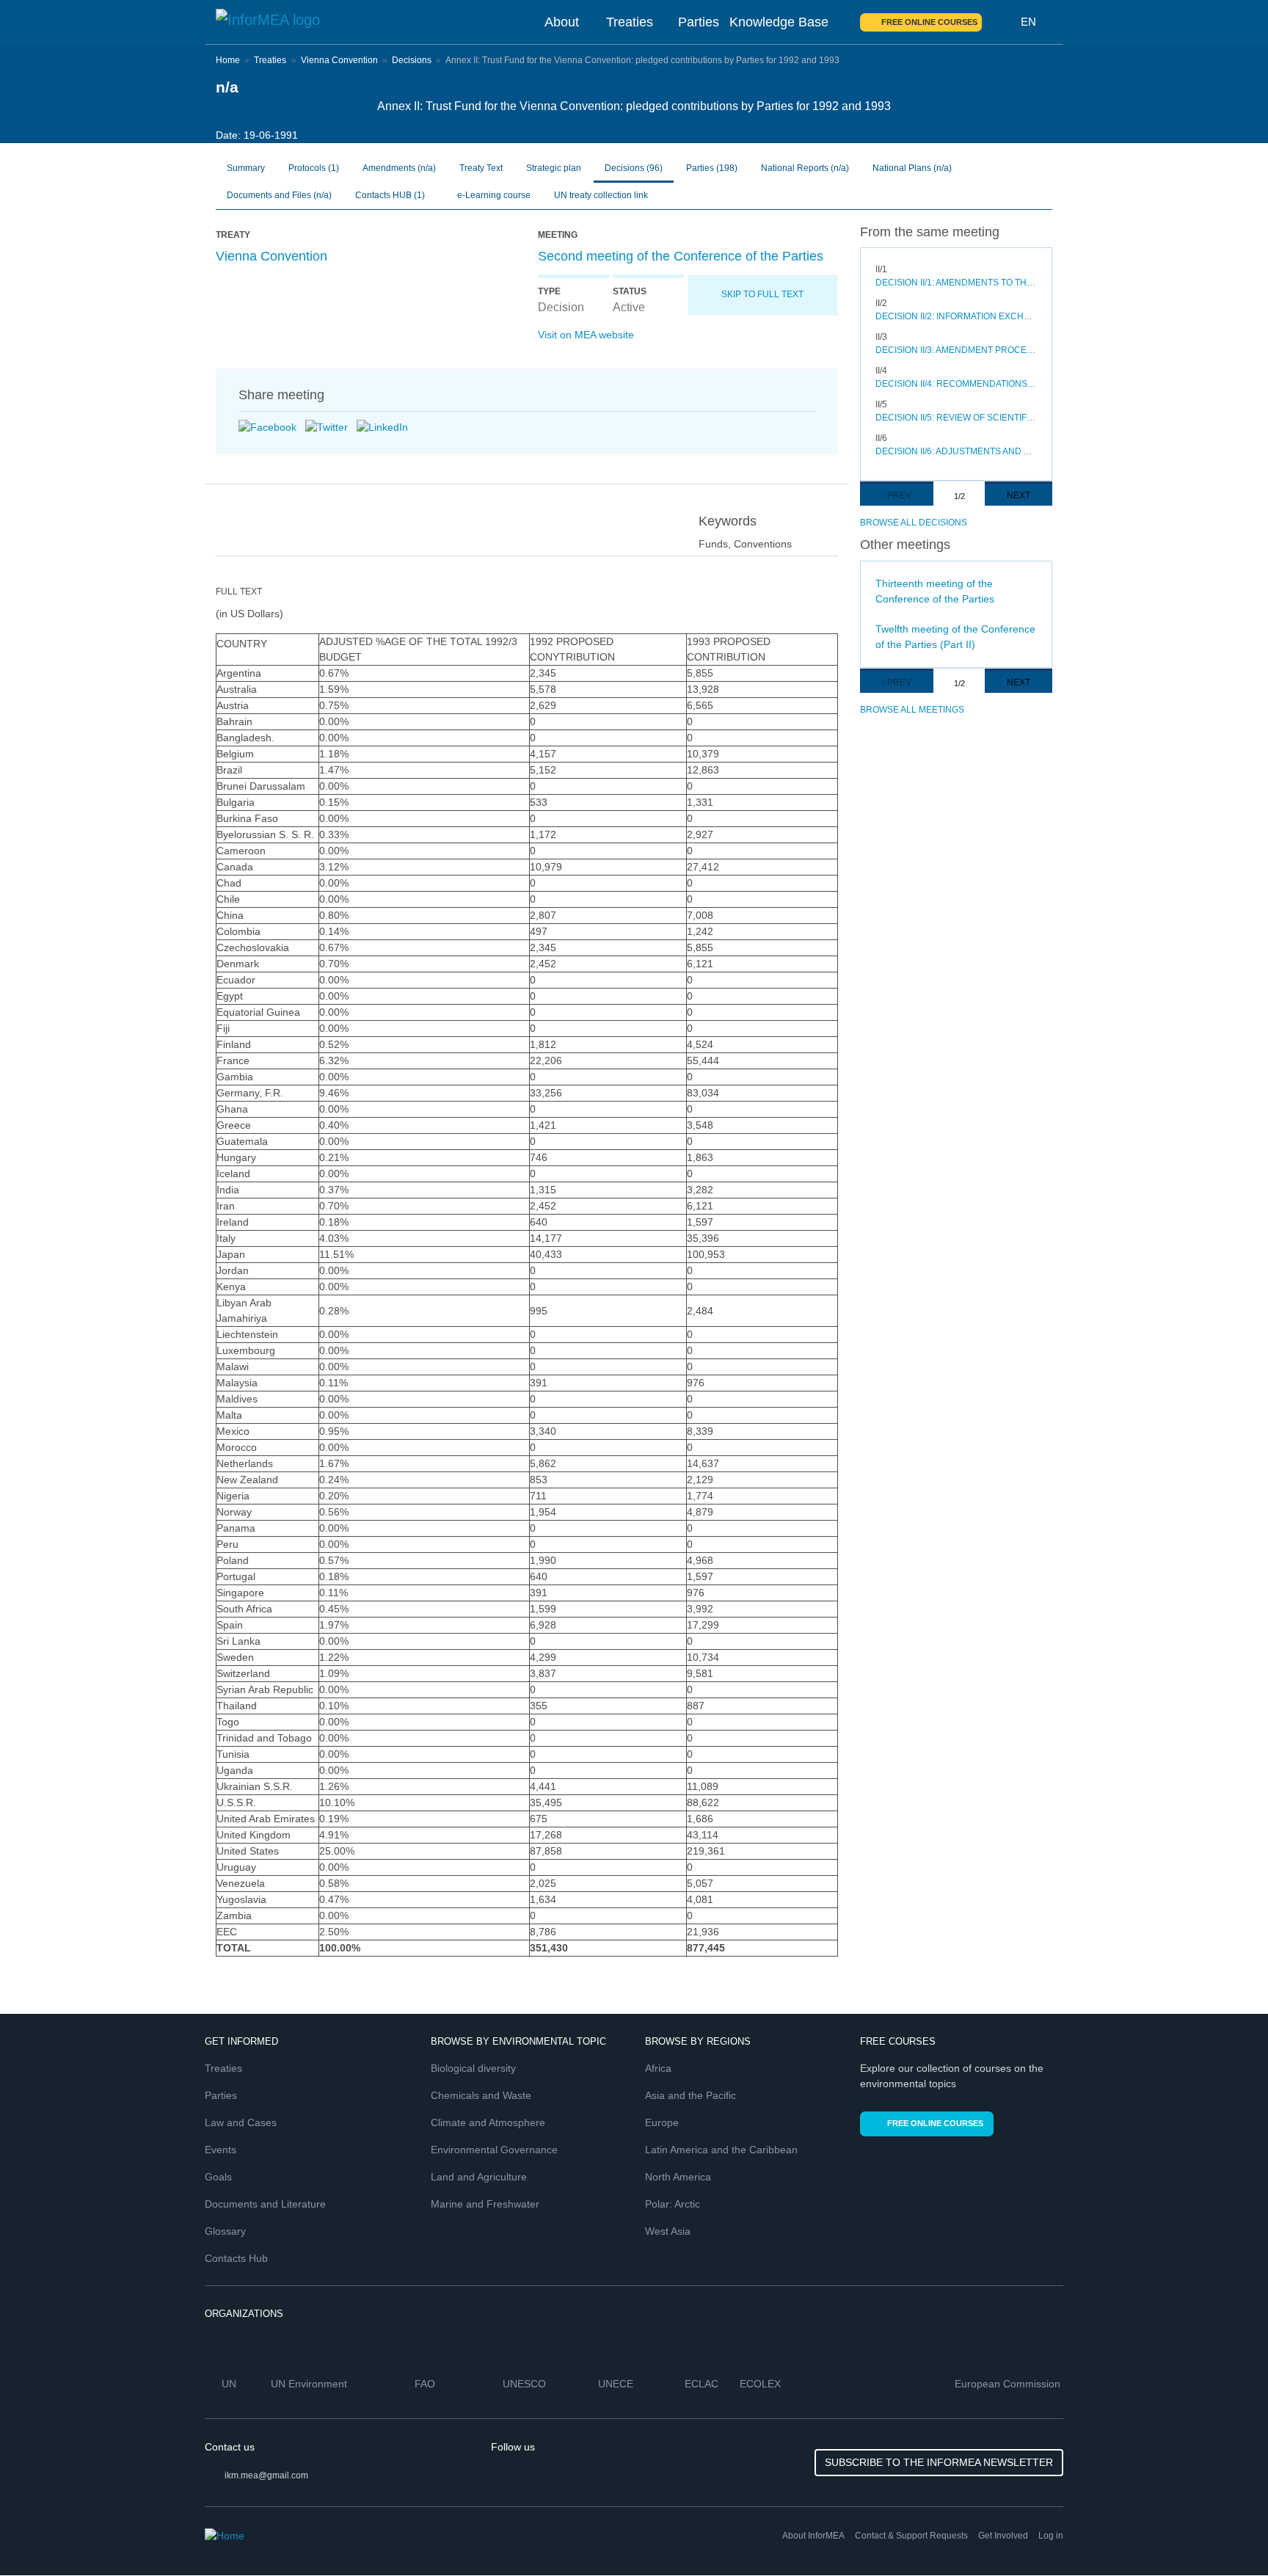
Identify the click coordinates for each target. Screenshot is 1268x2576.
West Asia (668, 2231)
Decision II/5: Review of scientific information (957, 418)
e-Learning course (493, 195)
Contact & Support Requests (911, 2536)
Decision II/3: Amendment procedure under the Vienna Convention (957, 350)
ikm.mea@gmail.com (266, 2475)
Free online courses (929, 22)
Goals (218, 2177)
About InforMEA (813, 2536)
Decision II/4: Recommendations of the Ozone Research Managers (957, 384)
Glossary (225, 2231)
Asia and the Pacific (691, 2095)
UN (230, 2384)
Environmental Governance (494, 2150)
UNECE (617, 2384)
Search (1002, 22)
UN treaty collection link (601, 195)
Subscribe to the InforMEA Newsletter (939, 2462)
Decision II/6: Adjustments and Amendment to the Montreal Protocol (957, 451)
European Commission (1009, 2384)
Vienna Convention (339, 60)
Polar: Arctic (673, 2204)
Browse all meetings (912, 710)
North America (678, 2177)
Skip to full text (762, 294)
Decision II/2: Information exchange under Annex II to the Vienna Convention (957, 316)
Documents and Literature (265, 2204)
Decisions (412, 60)
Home (228, 60)
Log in (1051, 2536)
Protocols (314, 168)
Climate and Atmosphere (488, 2122)
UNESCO (526, 2384)
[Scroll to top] (1225, 2533)
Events (221, 2150)
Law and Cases (241, 2122)
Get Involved (1003, 2536)
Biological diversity (473, 2068)
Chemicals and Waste (481, 2095)
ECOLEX (762, 2384)
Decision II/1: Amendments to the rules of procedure (957, 283)
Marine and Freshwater (485, 2204)
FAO (426, 2384)
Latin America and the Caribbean (721, 2150)
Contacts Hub (236, 2258)
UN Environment (310, 2384)
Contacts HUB (390, 195)
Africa (658, 2068)
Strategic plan (554, 168)
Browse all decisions (914, 523)
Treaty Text (481, 168)
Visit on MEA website (586, 335)
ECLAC (703, 2384)
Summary (246, 168)
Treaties (630, 22)
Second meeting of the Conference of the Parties (681, 256)
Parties (699, 22)
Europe (662, 2122)
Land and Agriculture (479, 2177)
